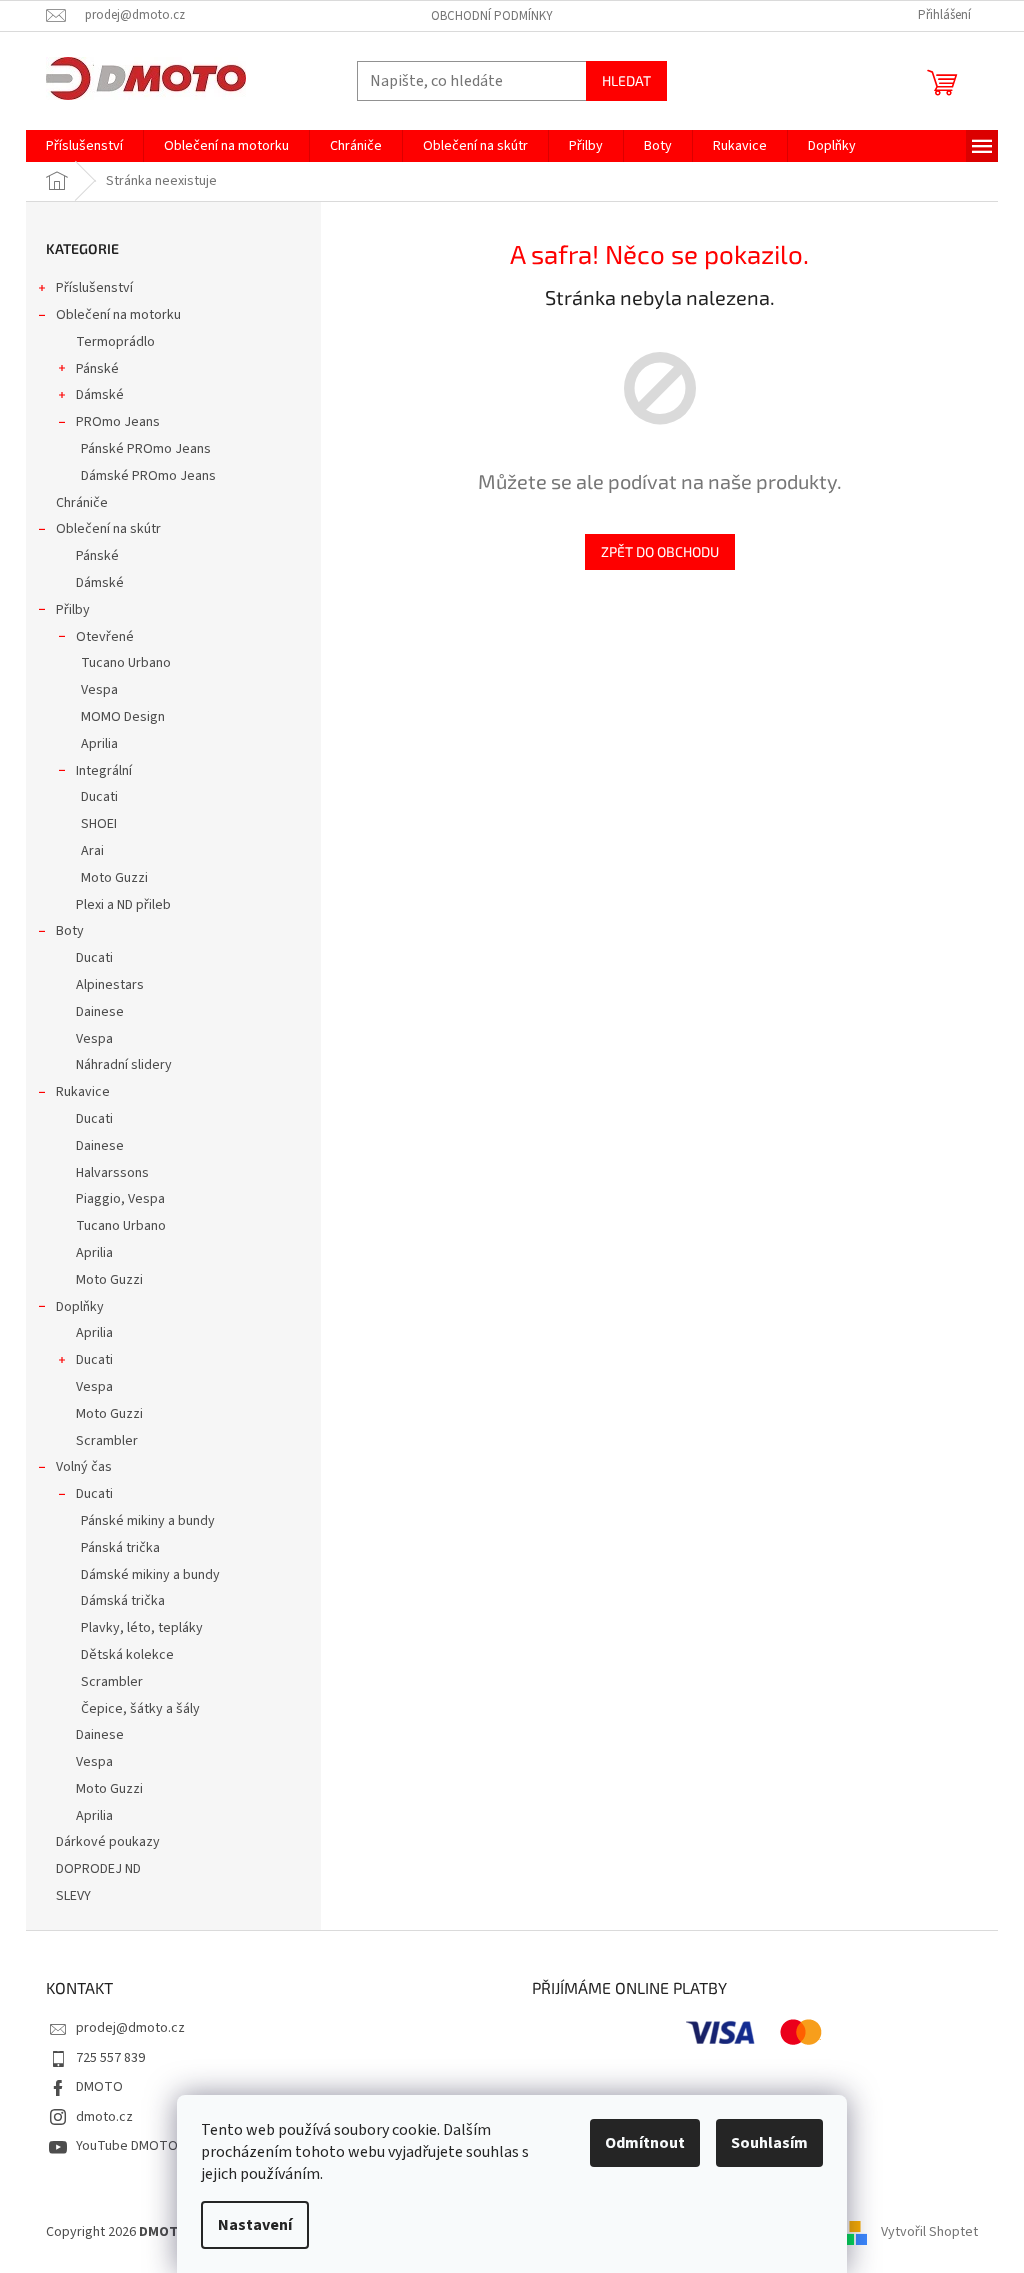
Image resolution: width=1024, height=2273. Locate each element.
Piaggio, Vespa (120, 1199)
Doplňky (80, 1307)
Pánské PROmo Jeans (146, 449)
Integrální (104, 771)
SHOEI (99, 824)
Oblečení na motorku (118, 315)
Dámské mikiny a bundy (150, 1575)
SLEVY (73, 1896)
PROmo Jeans (118, 422)
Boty (70, 931)
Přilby (73, 610)
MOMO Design (123, 717)
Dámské (100, 395)
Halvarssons (112, 1173)
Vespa (99, 690)
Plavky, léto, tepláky (142, 1628)
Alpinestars (110, 985)
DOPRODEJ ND (98, 1869)
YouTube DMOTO (127, 2146)
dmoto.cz (104, 2117)
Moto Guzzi (114, 878)
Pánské (97, 369)
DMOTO (99, 2087)
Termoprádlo (115, 342)
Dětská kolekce (127, 1655)
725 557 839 (110, 2058)
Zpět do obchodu (660, 551)
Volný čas (84, 1467)
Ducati (99, 797)
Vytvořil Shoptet (929, 2232)
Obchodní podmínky (492, 16)
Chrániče (82, 503)
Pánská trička (120, 1548)
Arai (92, 851)
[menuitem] (84, 146)
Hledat (626, 80)
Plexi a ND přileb (123, 905)
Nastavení (255, 2225)
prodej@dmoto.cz (130, 2028)
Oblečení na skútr (108, 529)
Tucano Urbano (126, 663)
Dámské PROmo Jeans (148, 476)
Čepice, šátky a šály (140, 1709)
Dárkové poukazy (108, 1842)
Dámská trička (123, 1601)
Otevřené (105, 637)
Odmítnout (645, 2143)
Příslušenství (94, 288)
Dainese (100, 1012)
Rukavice (83, 1092)
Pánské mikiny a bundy (148, 1521)
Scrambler (107, 1441)
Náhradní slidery (124, 1065)
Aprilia (99, 744)
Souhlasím (769, 2143)
